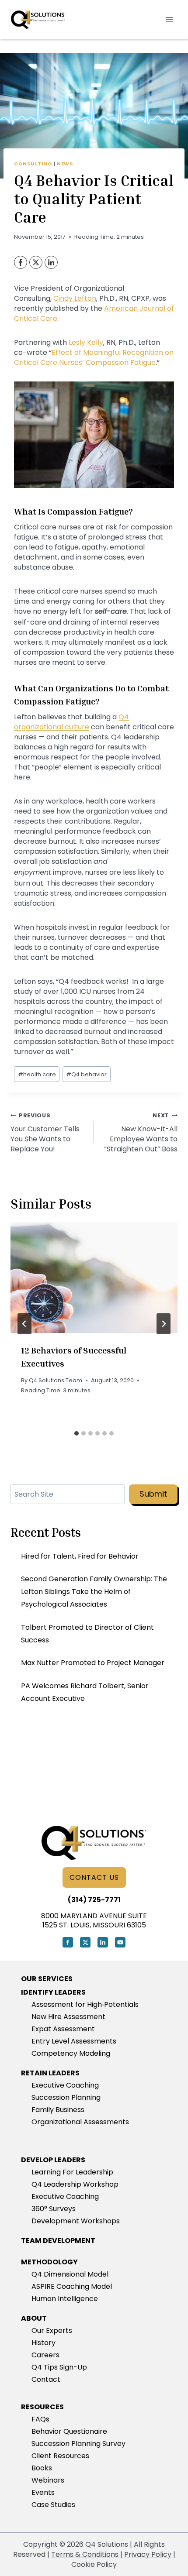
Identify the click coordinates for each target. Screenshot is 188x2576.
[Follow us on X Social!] (85, 1942)
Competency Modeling (71, 2053)
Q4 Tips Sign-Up (59, 2367)
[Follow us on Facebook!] (68, 1942)
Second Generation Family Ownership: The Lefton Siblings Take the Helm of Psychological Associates (94, 1592)
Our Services (47, 1979)
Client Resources (60, 2456)
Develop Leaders (53, 2160)
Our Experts (52, 2330)
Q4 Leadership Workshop (75, 2184)
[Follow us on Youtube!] (120, 1942)
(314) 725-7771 (94, 1900)
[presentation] (94, 1278)
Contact (46, 2379)
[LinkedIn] (51, 262)
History (44, 2343)
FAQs (40, 2419)
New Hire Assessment (68, 2017)
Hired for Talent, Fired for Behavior (80, 1556)
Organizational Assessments (80, 2122)
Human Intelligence (65, 2299)
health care (37, 1074)
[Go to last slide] (24, 1324)
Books (42, 2468)
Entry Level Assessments (74, 2041)
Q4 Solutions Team (56, 1380)
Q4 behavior (86, 1074)
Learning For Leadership (72, 2172)
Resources (42, 2407)
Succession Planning (66, 2097)
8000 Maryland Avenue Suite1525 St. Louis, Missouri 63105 (94, 1920)
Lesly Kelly (86, 342)
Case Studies (53, 2505)
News (65, 164)
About (34, 2318)
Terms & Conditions (85, 2554)
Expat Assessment (63, 2029)
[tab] (77, 1433)
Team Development (58, 2241)
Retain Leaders (50, 2073)
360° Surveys (54, 2209)
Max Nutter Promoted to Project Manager (93, 1663)
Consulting (33, 164)
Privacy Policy (148, 2554)
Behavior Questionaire (69, 2431)
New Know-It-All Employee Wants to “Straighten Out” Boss (141, 1133)
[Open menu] (169, 19)
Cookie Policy (94, 2564)
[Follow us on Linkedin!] (103, 1942)
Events (43, 2492)
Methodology (49, 2262)
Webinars (48, 2480)
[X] (36, 262)
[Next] (164, 1324)
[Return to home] (94, 1843)
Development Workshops (76, 2221)
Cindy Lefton (75, 298)
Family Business (58, 2110)
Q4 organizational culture (71, 722)
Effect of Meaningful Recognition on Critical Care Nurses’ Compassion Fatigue (94, 357)
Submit (153, 1494)
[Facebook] (21, 262)
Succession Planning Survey (78, 2444)
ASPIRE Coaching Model (72, 2286)
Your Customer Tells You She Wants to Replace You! (45, 1133)
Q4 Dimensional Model (70, 2274)
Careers (45, 2355)
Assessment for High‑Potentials (85, 2004)
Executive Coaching (65, 2085)
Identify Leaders (53, 1992)
